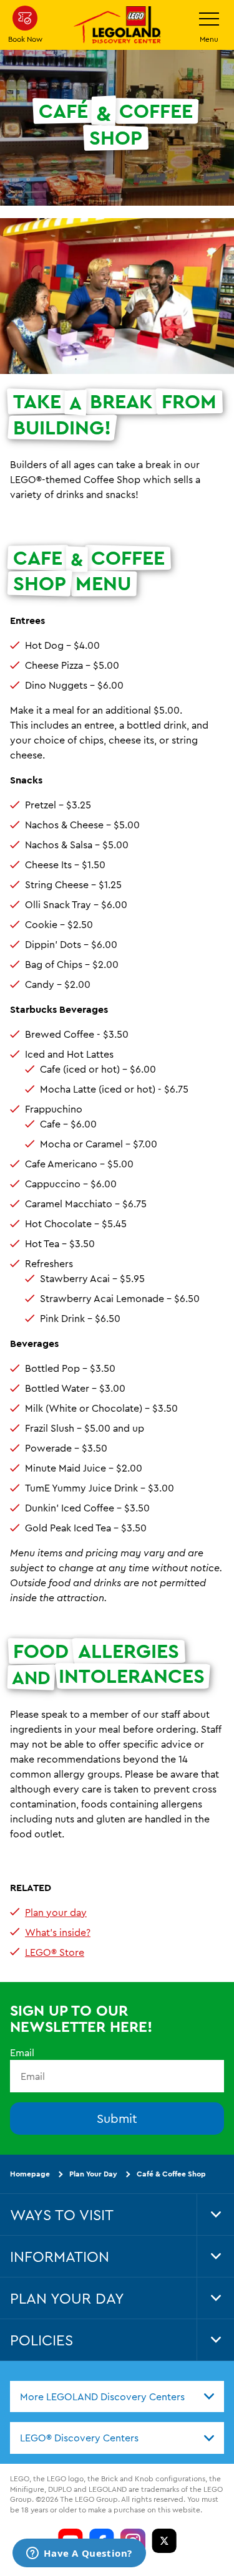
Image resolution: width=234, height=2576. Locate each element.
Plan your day (56, 1912)
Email (22, 2052)
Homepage (30, 2174)
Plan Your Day (93, 2174)
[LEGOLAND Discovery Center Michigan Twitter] (164, 2540)
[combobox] (117, 2396)
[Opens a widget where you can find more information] (79, 2554)
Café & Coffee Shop (171, 2174)
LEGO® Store (55, 1952)
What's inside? (58, 1932)
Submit (117, 2118)
